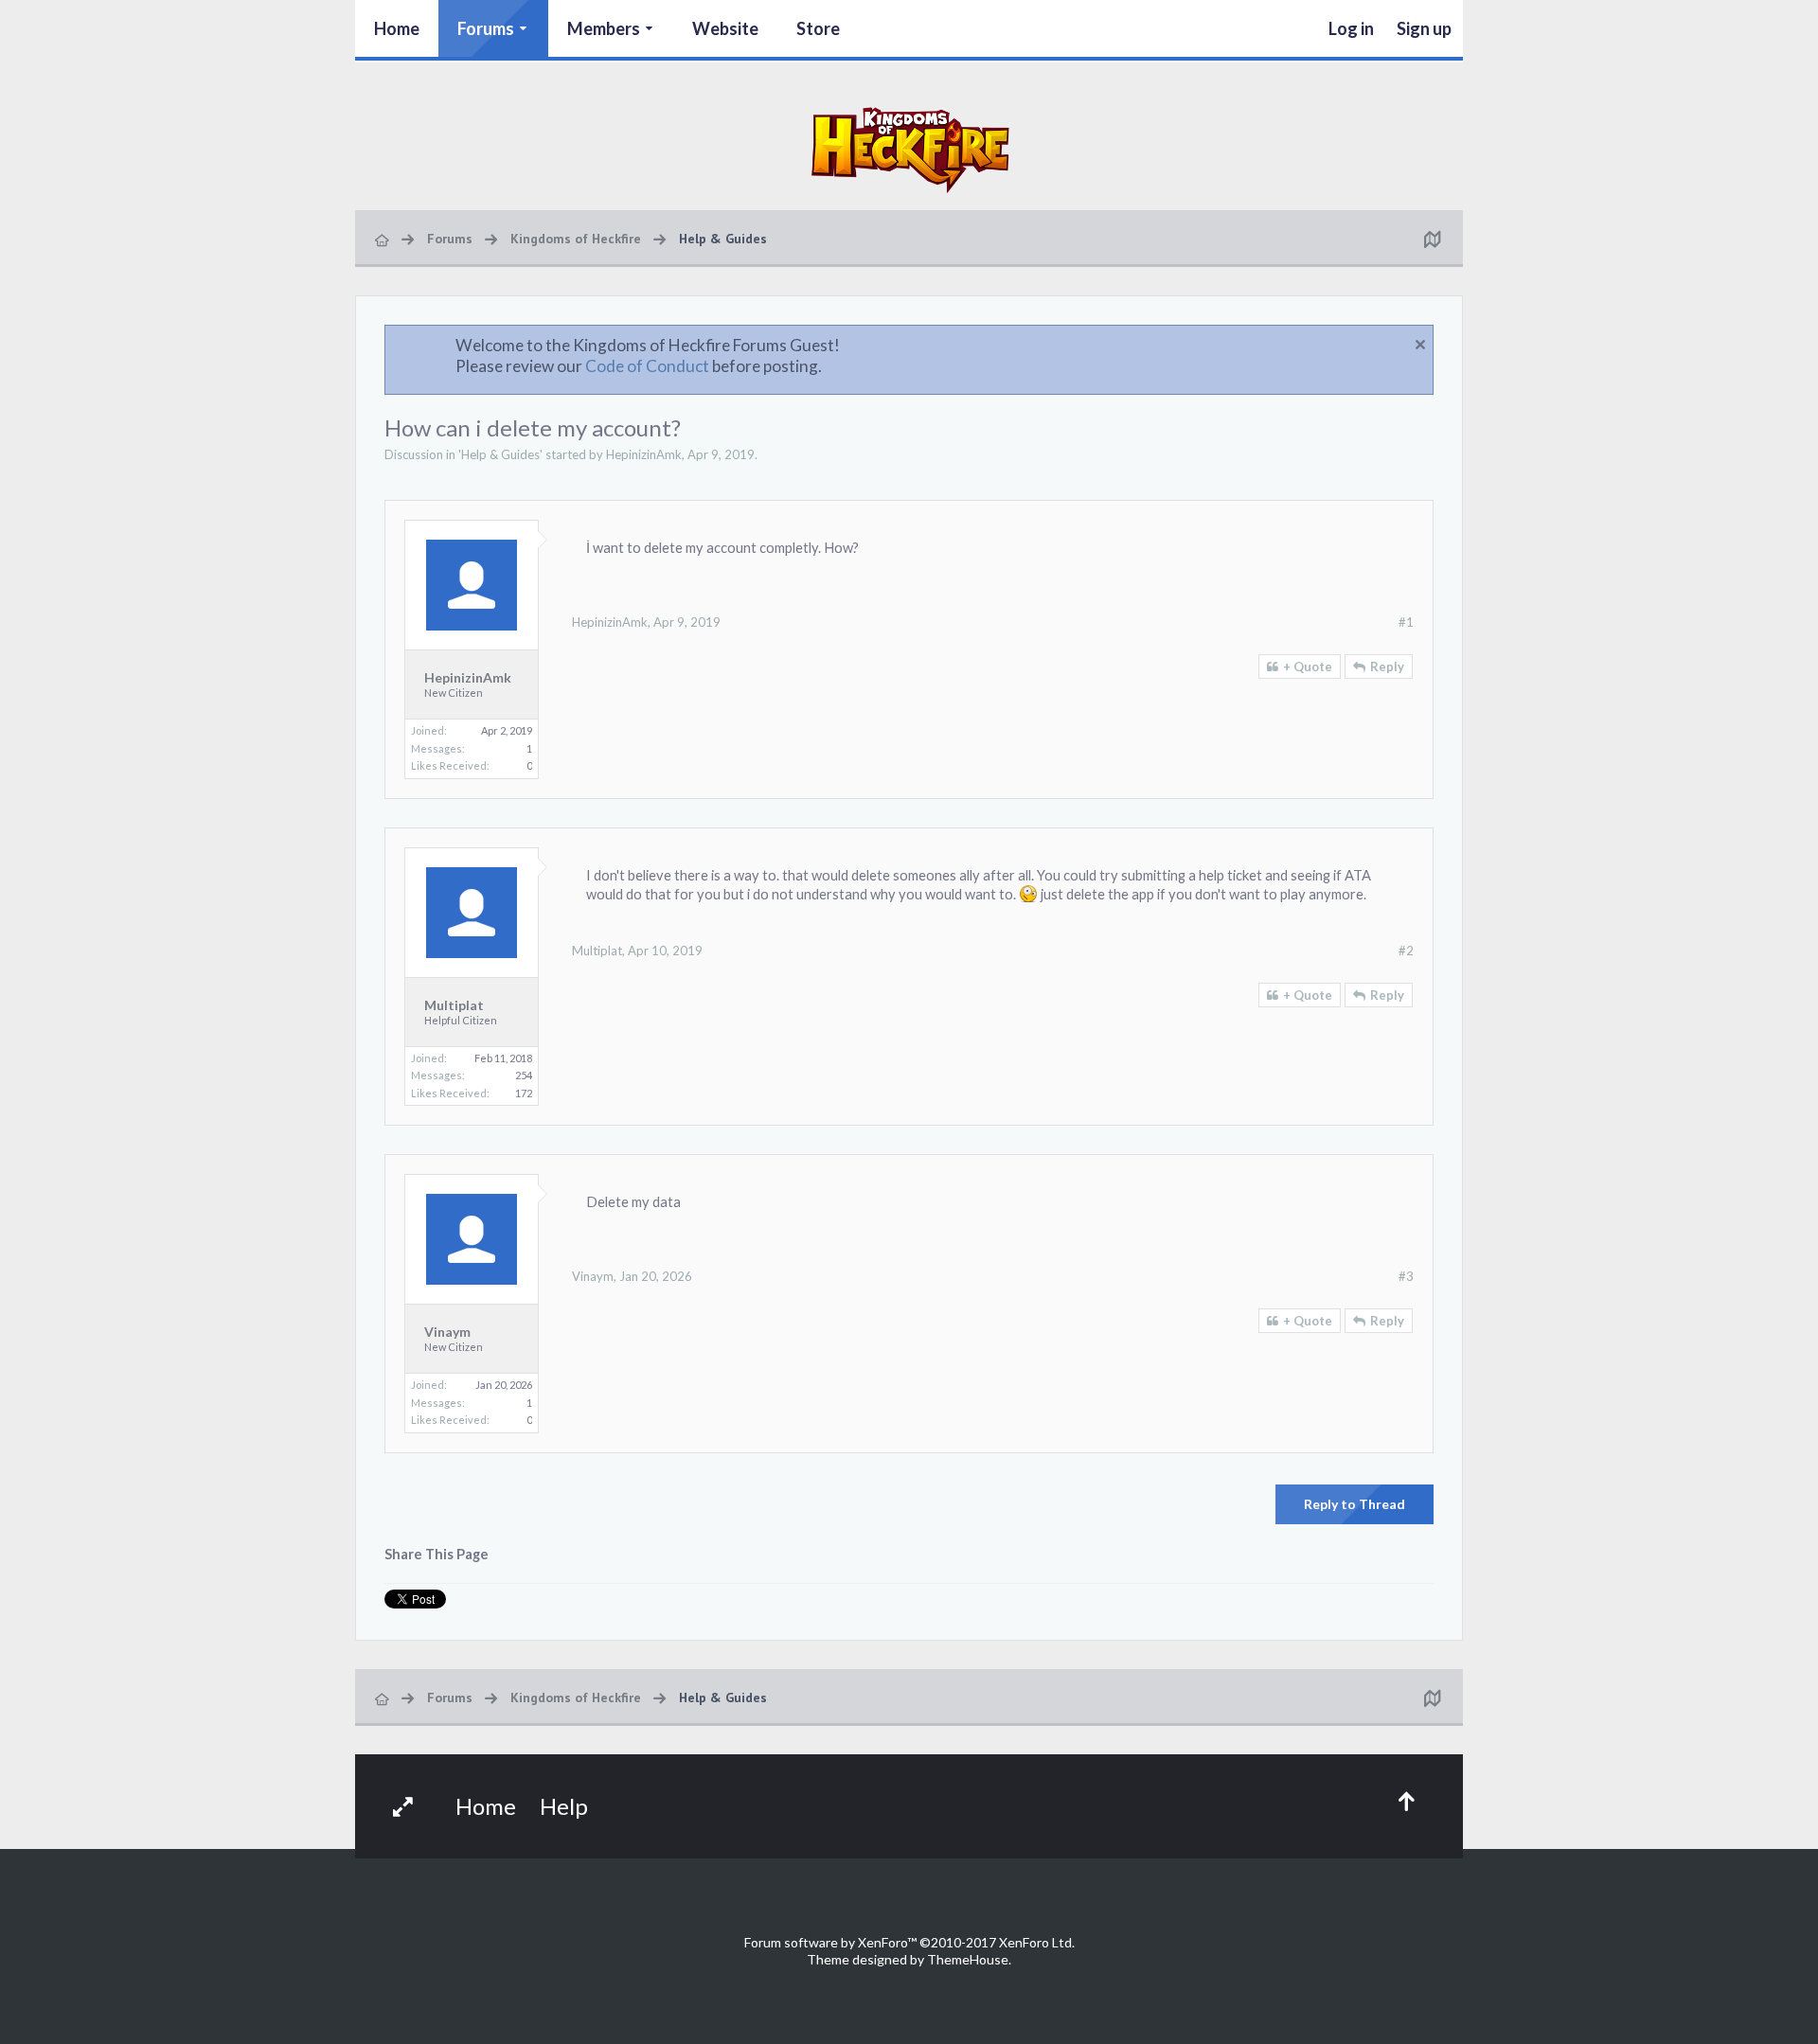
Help (564, 1806)
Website (725, 28)
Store (818, 28)
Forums (486, 28)
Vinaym (447, 1332)
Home (397, 28)
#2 (1406, 951)
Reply (1387, 667)
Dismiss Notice (1420, 345)
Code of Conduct (647, 366)
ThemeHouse (968, 1959)
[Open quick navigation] (1432, 239)
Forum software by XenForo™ (909, 1942)
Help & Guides (500, 454)
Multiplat (454, 1005)
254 (524, 1075)
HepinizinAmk (644, 454)
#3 (1406, 1276)
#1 (1406, 622)
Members (604, 28)
